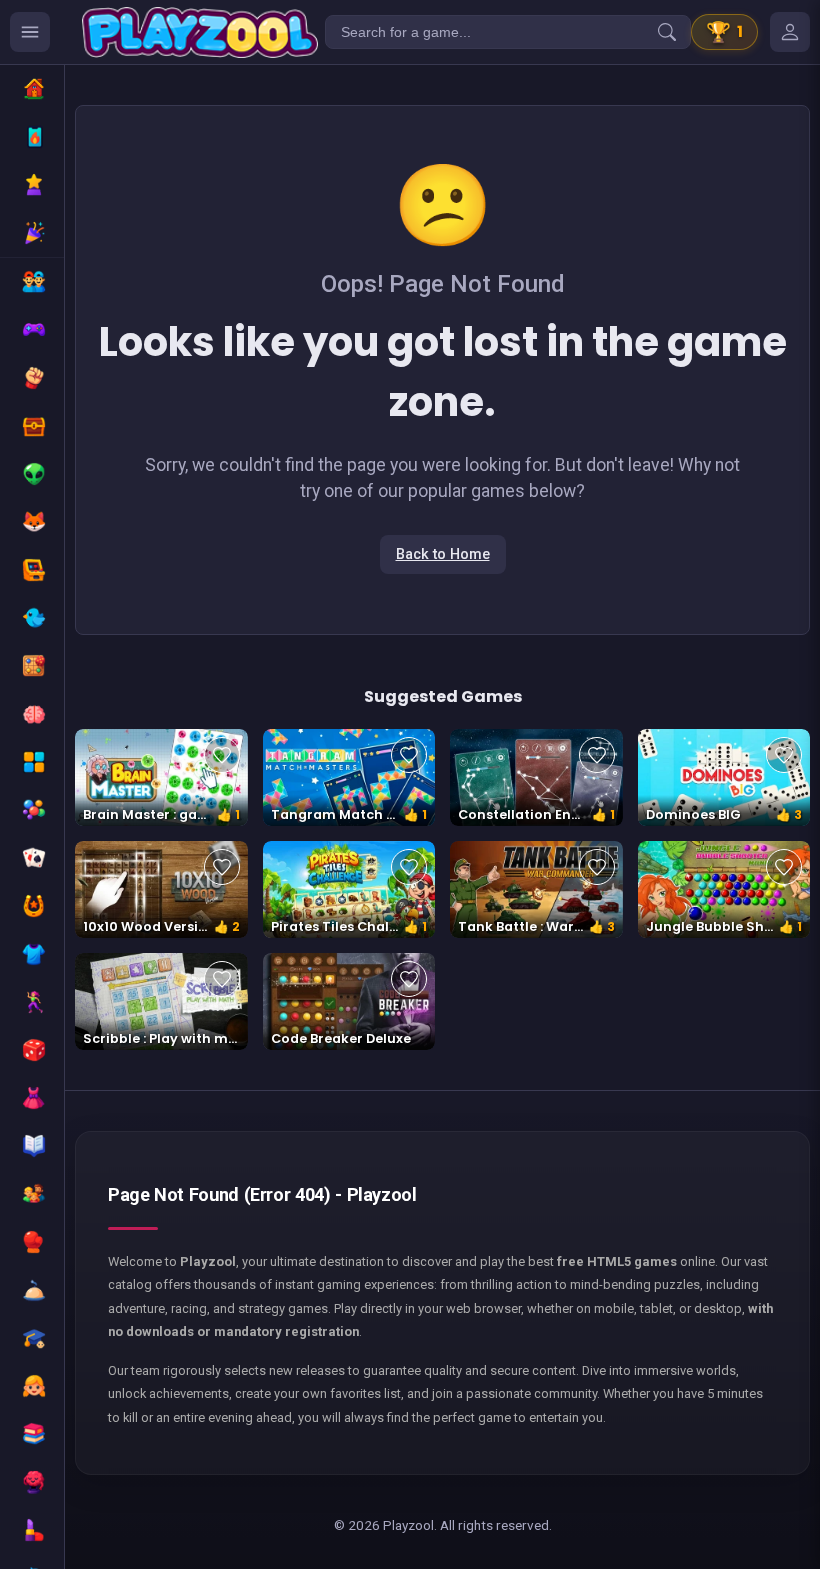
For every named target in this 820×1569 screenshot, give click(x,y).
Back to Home (443, 554)
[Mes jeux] (790, 32)
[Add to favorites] (222, 755)
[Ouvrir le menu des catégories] (30, 32)
